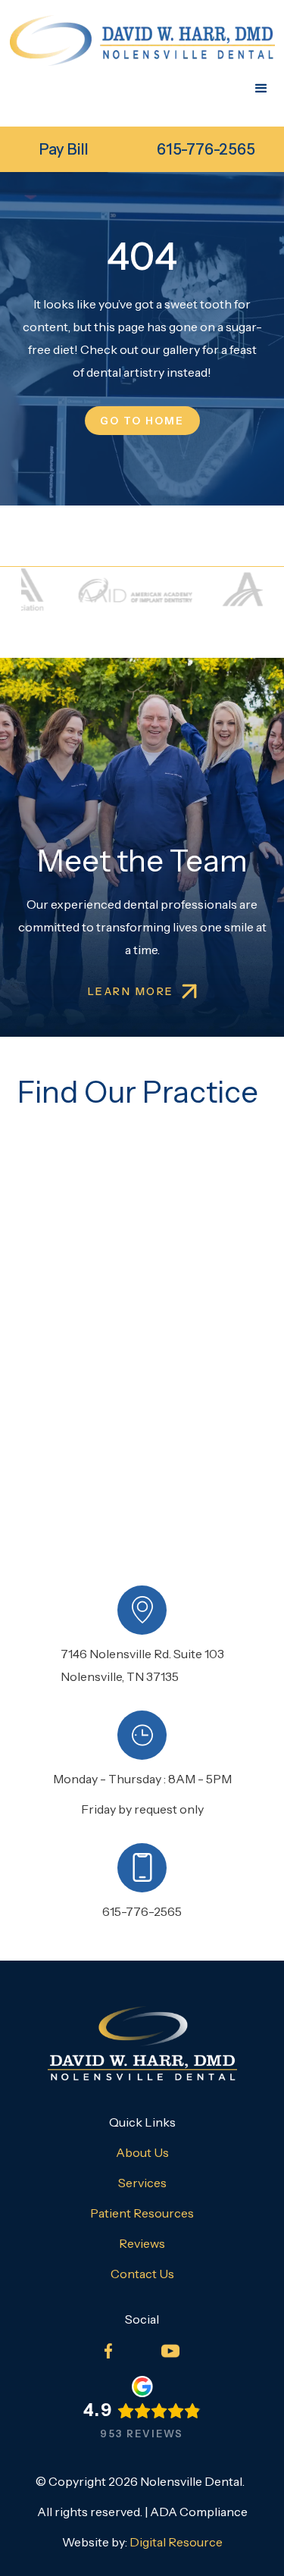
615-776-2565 (206, 149)
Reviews (142, 2243)
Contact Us (142, 2274)
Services (142, 2183)
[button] (261, 89)
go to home (142, 421)
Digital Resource (176, 2542)
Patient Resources (142, 2213)
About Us (142, 2152)
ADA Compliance (199, 2512)
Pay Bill (64, 149)
